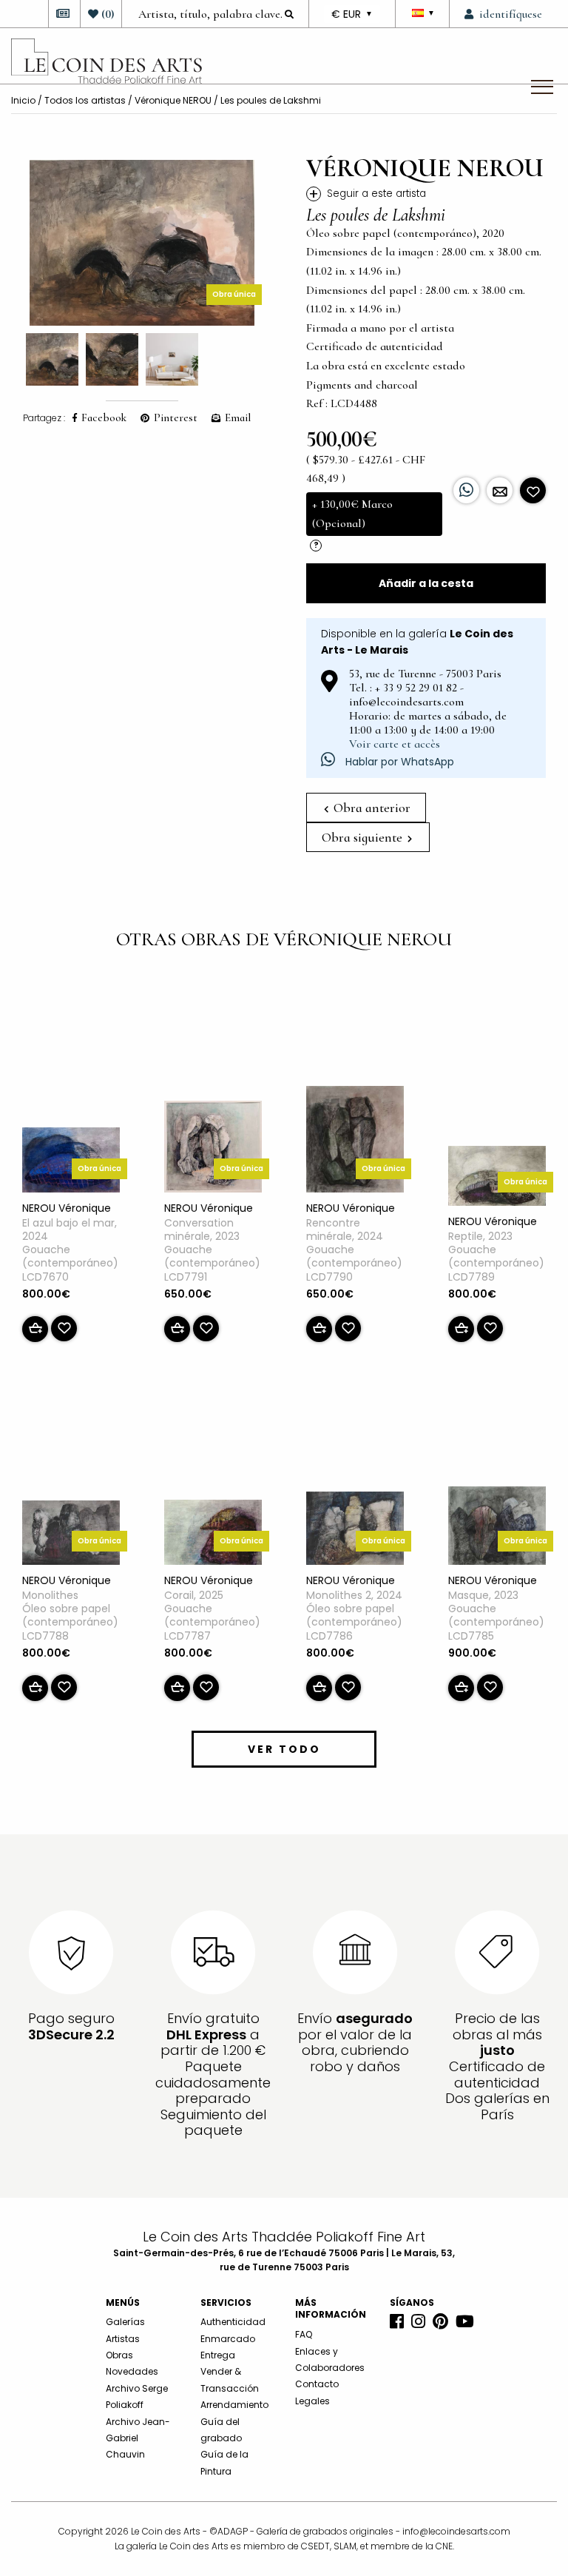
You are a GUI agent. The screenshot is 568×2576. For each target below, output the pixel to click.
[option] (142, 243)
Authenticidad (233, 2322)
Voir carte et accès (395, 744)
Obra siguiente (364, 837)
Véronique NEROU (173, 100)
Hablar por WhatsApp (398, 762)
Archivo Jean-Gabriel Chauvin (138, 2438)
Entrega (218, 2355)
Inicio (23, 100)
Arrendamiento (234, 2405)
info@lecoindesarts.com (456, 2531)
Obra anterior (371, 808)
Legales (312, 2401)
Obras (119, 2355)
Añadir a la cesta (426, 583)
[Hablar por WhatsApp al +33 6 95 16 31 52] (466, 490)
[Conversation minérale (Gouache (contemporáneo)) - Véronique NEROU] (213, 1150)
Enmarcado (228, 2339)
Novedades (132, 2371)
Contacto (317, 2384)
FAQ (304, 2334)
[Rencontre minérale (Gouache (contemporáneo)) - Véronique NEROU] (355, 1142)
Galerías (125, 2322)
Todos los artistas (85, 100)
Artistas (123, 2339)
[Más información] (500, 490)
